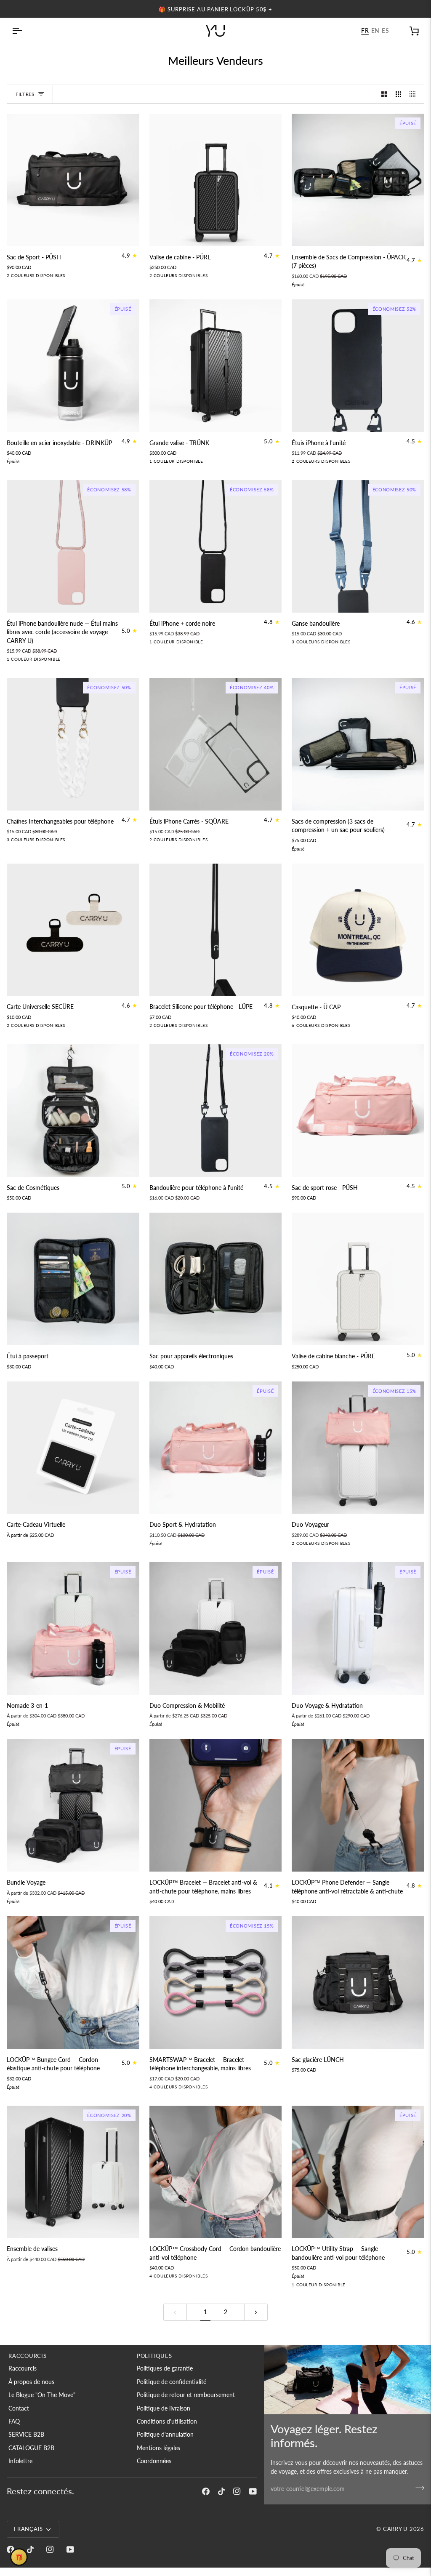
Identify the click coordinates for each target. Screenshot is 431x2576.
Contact (19, 2408)
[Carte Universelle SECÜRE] (73, 930)
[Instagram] (237, 2491)
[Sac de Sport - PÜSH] (73, 180)
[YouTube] (253, 2491)
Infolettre (20, 2461)
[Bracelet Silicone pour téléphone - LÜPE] (216, 930)
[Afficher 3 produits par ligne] (399, 94)
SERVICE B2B (26, 2435)
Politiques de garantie (165, 2368)
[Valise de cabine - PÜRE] (216, 180)
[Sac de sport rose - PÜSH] (358, 1111)
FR (365, 31)
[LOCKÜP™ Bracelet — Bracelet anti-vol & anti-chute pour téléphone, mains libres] (216, 1805)
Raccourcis (23, 2368)
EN (375, 31)
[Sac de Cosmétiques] (73, 1111)
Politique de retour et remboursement (186, 2395)
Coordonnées (154, 2461)
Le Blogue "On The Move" (42, 2395)
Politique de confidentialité (172, 2382)
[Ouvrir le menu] (24, 31)
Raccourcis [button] (28, 2356)
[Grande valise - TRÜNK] (216, 366)
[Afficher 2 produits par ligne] (384, 94)
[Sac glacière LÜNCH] (358, 1983)
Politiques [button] (154, 2356)
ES (385, 31)
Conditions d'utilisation (167, 2421)
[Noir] (351, 1027)
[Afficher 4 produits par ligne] (415, 94)
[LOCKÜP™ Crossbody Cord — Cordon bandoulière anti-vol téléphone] (216, 2172)
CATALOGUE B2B (31, 2448)
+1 (363, 1027)
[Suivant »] (256, 2312)
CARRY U (395, 2529)
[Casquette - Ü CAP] (358, 930)
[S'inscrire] (417, 2488)
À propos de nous (31, 2382)
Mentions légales (158, 2448)
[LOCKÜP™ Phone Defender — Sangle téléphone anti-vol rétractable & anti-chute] (358, 1805)
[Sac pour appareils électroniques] (216, 1279)
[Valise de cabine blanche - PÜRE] (358, 1279)
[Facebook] (206, 2491)
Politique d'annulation (165, 2435)
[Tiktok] (221, 2491)
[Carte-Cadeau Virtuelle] (73, 1448)
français (28, 2529)
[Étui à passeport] (73, 1279)
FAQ (14, 2421)
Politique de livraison (164, 2408)
